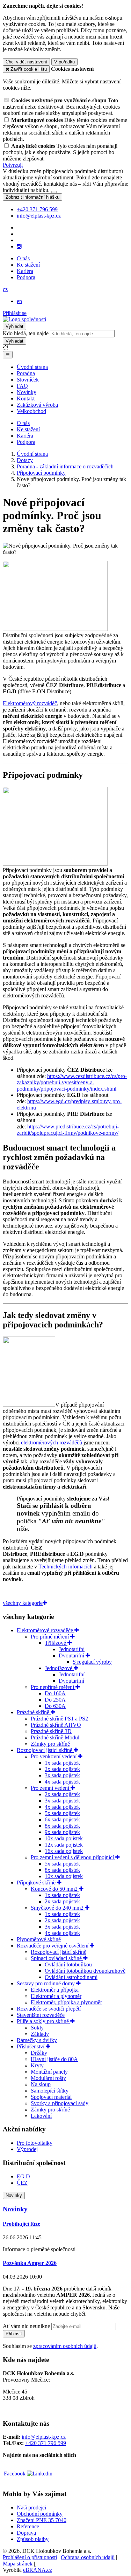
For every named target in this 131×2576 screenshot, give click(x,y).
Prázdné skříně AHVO (56, 1725)
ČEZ (22, 2183)
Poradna (26, 373)
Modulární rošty (48, 2078)
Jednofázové (59, 1668)
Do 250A (55, 1700)
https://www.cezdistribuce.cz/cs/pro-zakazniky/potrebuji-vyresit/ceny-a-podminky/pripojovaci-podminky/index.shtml (72, 1082)
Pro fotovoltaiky (35, 2143)
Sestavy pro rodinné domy (46, 1983)
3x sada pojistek (62, 1775)
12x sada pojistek (64, 1845)
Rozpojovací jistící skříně (45, 1750)
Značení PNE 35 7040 (42, 2520)
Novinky (27, 392)
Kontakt (26, 399)
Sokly (37, 2028)
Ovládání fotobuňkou (68, 1964)
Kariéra (25, 271)
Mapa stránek (18, 2564)
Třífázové (56, 1643)
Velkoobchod (31, 411)
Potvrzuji (13, 165)
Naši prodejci (31, 2508)
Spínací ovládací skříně (57, 1958)
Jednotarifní (72, 1649)
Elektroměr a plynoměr (56, 1996)
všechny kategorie (23, 1603)
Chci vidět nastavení (26, 62)
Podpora (26, 277)
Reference (28, 2526)
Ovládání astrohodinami (71, 1977)
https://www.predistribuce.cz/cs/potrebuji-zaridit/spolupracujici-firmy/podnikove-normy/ (68, 1130)
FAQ (22, 386)
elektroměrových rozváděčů (52, 1442)
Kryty (37, 2065)
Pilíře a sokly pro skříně (43, 2021)
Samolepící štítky (50, 2091)
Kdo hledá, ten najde (26, 333)
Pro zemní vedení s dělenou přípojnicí (73, 1857)
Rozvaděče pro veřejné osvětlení (53, 1946)
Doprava (26, 2533)
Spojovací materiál (51, 2097)
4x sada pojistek (62, 1782)
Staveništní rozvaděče (41, 2015)
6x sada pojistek (62, 1819)
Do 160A (55, 1693)
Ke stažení (28, 265)
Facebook (15, 2474)
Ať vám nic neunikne (27, 2326)
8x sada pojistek (62, 1826)
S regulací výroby (92, 1662)
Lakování (41, 2116)
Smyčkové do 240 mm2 (58, 1908)
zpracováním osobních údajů (65, 2346)
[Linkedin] (40, 2474)
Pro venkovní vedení (54, 1756)
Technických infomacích (65, 1567)
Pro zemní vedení (51, 1788)
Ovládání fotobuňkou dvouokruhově (85, 1971)
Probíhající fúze (21, 2224)
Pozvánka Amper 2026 (30, 2263)
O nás (23, 258)
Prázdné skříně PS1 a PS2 (59, 1719)
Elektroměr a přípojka (55, 1990)
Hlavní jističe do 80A (54, 2059)
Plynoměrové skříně (39, 1939)
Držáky (39, 2053)
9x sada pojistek (62, 1832)
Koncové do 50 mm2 (55, 1889)
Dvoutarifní (72, 1655)
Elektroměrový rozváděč (30, 703)
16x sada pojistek (64, 1851)
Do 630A (55, 1706)
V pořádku (64, 62)
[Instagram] (19, 247)
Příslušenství (31, 2046)
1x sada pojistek (62, 1763)
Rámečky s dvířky (37, 2040)
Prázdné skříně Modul (55, 1737)
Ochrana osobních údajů (88, 2557)
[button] (5, 289)
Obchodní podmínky (40, 2514)
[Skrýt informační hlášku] (54, 192)
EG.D (23, 2176)
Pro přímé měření (50, 1637)
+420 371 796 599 (46, 2443)
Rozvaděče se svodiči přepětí (49, 2009)
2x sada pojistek (62, 1769)
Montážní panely (49, 2072)
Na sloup (41, 2084)
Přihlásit (14, 2334)
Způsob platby (33, 2539)
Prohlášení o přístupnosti (30, 2557)
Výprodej (27, 2149)
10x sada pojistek (64, 1838)
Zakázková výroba (37, 405)
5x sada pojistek (62, 1813)
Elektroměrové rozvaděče (46, 1630)
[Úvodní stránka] (24, 319)
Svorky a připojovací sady (60, 2103)
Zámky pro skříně (50, 1744)
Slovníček (28, 380)
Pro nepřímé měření (53, 1687)
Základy (40, 2034)
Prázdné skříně (34, 1712)
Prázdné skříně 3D (51, 1731)
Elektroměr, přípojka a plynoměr (66, 2002)
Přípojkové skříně (37, 1883)
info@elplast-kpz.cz (44, 2437)
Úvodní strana (32, 367)
